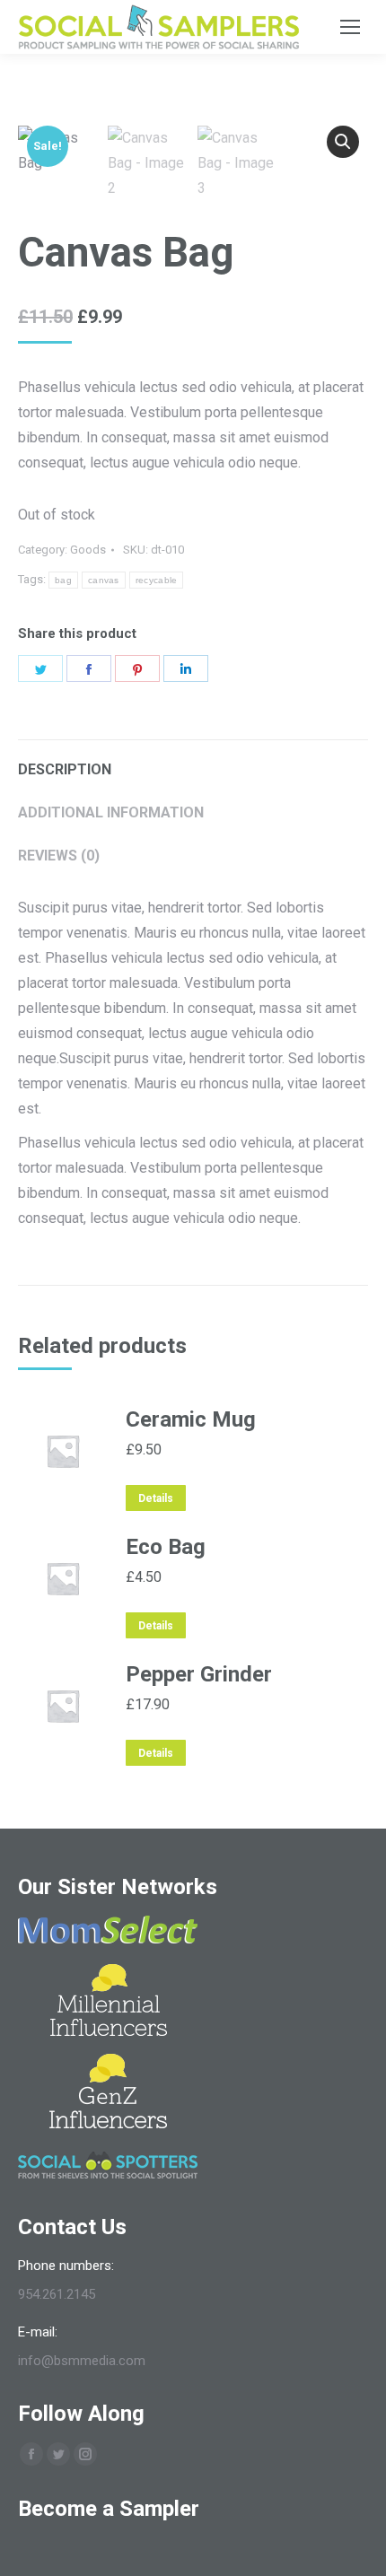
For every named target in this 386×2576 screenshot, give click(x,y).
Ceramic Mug (191, 1419)
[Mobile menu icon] (350, 27)
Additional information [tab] (111, 812)
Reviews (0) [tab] (59, 856)
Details (156, 1498)
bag (63, 580)
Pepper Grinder (199, 1674)
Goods (88, 550)
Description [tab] (65, 769)
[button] (343, 142)
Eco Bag (166, 1547)
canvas (104, 580)
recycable (157, 580)
